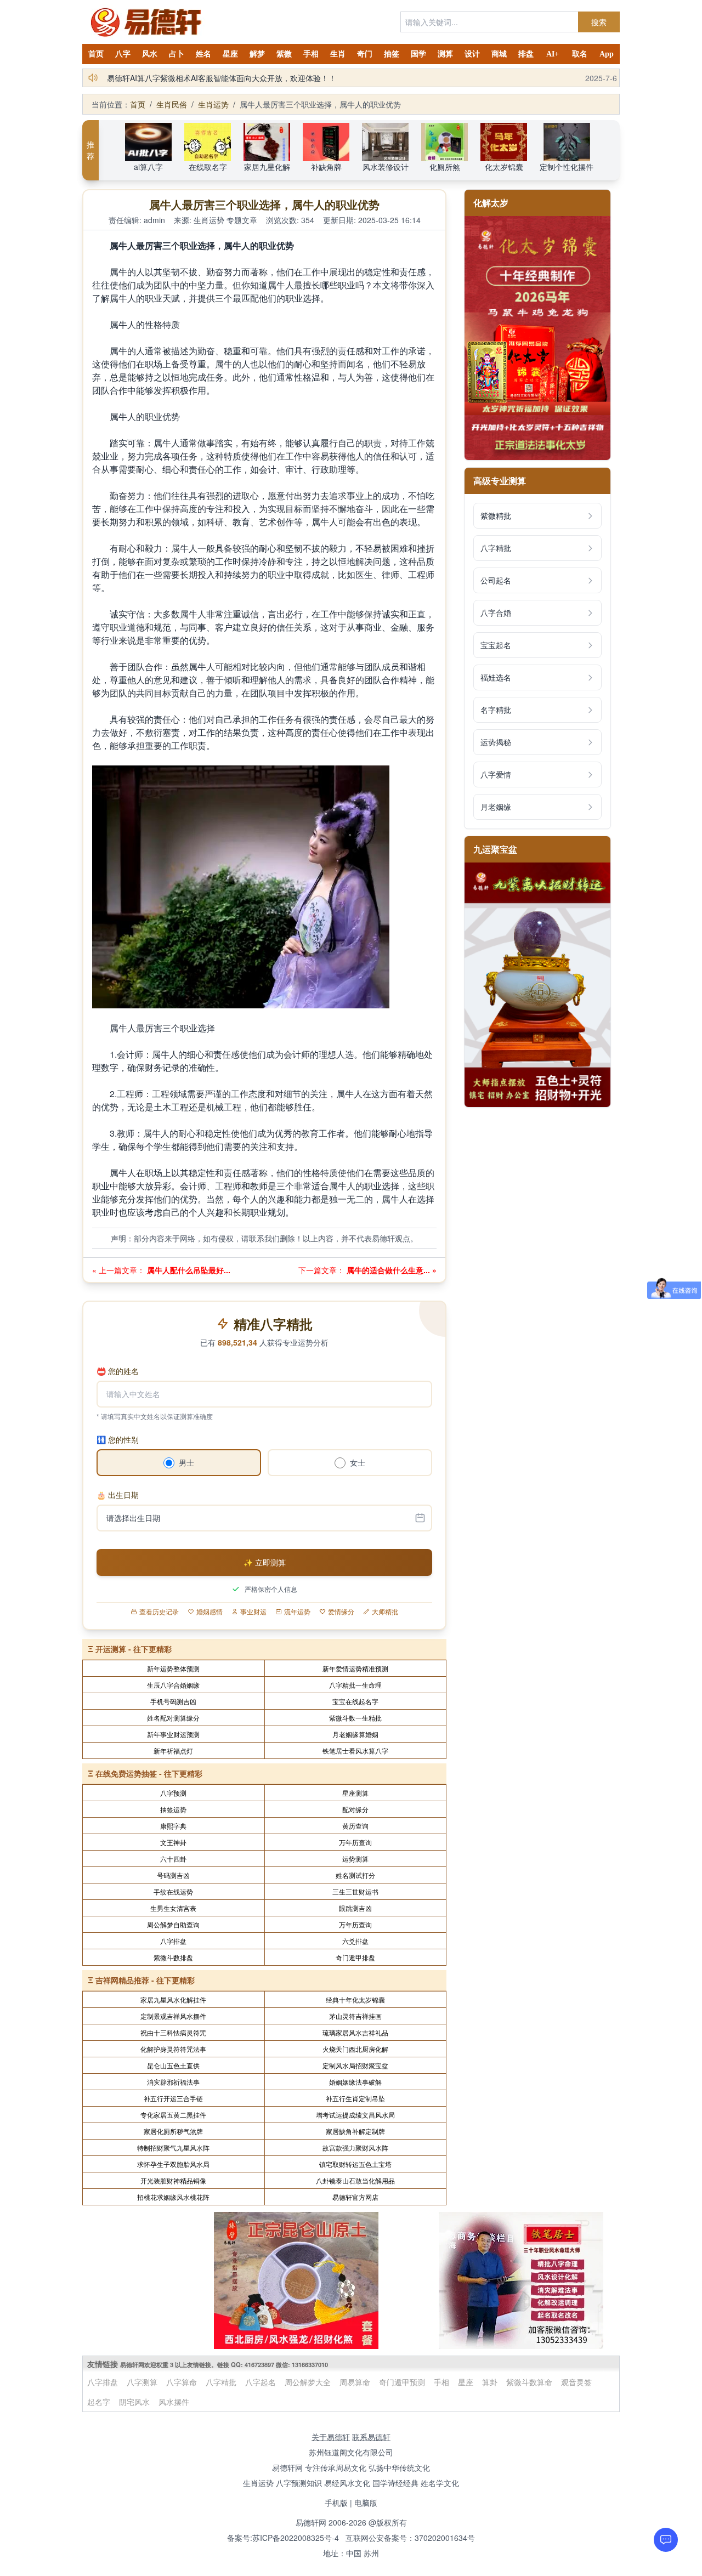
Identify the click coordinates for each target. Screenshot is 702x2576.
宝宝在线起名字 (355, 1701)
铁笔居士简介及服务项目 (149, 78)
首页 (96, 54)
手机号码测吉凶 (173, 1701)
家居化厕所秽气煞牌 (173, 2131)
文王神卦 (173, 1842)
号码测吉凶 (173, 1875)
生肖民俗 (172, 104)
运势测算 (355, 1859)
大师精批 (385, 1612)
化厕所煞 (445, 167)
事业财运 (253, 1612)
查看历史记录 (159, 1612)
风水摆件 (174, 2402)
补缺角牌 (326, 167)
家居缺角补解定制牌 (355, 2131)
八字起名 (261, 2382)
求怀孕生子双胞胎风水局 (173, 2164)
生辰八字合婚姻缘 (173, 1685)
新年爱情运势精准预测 (355, 1668)
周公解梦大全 (308, 2382)
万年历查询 (355, 1842)
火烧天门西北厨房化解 (355, 2049)
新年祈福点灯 (173, 1751)
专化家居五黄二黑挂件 (173, 2115)
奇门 (365, 54)
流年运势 (297, 1612)
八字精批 (221, 2382)
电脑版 (366, 2503)
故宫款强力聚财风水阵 (355, 2147)
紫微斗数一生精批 (355, 1718)
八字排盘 (173, 1941)
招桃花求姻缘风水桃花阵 (173, 2197)
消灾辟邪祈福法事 (173, 2082)
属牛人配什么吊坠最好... (188, 1270)
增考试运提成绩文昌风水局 (355, 2115)
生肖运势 (213, 104)
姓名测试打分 (355, 1875)
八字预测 (173, 1793)
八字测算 (142, 2382)
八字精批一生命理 (355, 1685)
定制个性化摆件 (567, 167)
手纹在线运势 (173, 1891)
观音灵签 (576, 2382)
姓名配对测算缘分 (173, 1718)
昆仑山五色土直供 (173, 2065)
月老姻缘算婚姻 (355, 1734)
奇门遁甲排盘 (355, 1957)
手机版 (336, 2503)
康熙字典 (173, 1826)
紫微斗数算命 (529, 2382)
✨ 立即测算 (265, 1562)
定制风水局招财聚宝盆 (355, 2065)
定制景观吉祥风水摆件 (173, 2016)
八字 (123, 54)
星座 (230, 54)
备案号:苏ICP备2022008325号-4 (283, 2538)
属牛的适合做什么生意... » (390, 1270)
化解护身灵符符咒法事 (173, 2049)
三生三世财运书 (355, 1891)
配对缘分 (355, 1809)
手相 (311, 54)
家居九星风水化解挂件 (173, 1999)
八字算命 (182, 2382)
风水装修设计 (386, 167)
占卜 (177, 54)
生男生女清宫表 (173, 1908)
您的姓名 (118, 1371)
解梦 (257, 54)
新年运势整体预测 (173, 1668)
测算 (445, 54)
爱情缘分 (341, 1612)
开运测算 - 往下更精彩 (134, 1649)
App (607, 54)
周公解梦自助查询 (173, 1924)
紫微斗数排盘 (173, 1957)
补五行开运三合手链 (173, 2098)
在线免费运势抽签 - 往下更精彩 (149, 1773)
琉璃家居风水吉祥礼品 (355, 2032)
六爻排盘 (355, 1941)
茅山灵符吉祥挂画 (355, 2016)
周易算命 (355, 2382)
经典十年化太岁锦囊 (355, 1999)
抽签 (392, 54)
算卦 (490, 2382)
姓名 (203, 54)
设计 (472, 54)
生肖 (338, 54)
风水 (150, 54)
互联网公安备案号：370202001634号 (410, 2538)
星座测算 (355, 1793)
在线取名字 (208, 167)
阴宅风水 (134, 2402)
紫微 (284, 54)
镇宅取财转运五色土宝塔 (355, 2164)
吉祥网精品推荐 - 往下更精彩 (145, 1980)
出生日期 (118, 1495)
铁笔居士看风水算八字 (355, 1751)
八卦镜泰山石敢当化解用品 (355, 2180)
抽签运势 (173, 1809)
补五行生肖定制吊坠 (355, 2098)
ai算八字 (148, 167)
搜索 (599, 22)
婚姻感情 (210, 1612)
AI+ (553, 54)
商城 (499, 54)
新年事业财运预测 (173, 1734)
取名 (580, 54)
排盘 (526, 54)
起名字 (99, 2402)
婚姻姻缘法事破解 (355, 2082)
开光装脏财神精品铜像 (173, 2180)
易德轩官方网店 (355, 2197)
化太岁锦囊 (504, 167)
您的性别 (118, 1439)
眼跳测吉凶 (355, 1908)
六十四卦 (173, 1859)
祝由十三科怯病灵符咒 (173, 2032)
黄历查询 (355, 1826)
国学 (418, 54)
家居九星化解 (267, 167)
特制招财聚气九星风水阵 (173, 2147)
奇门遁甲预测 (402, 2382)
